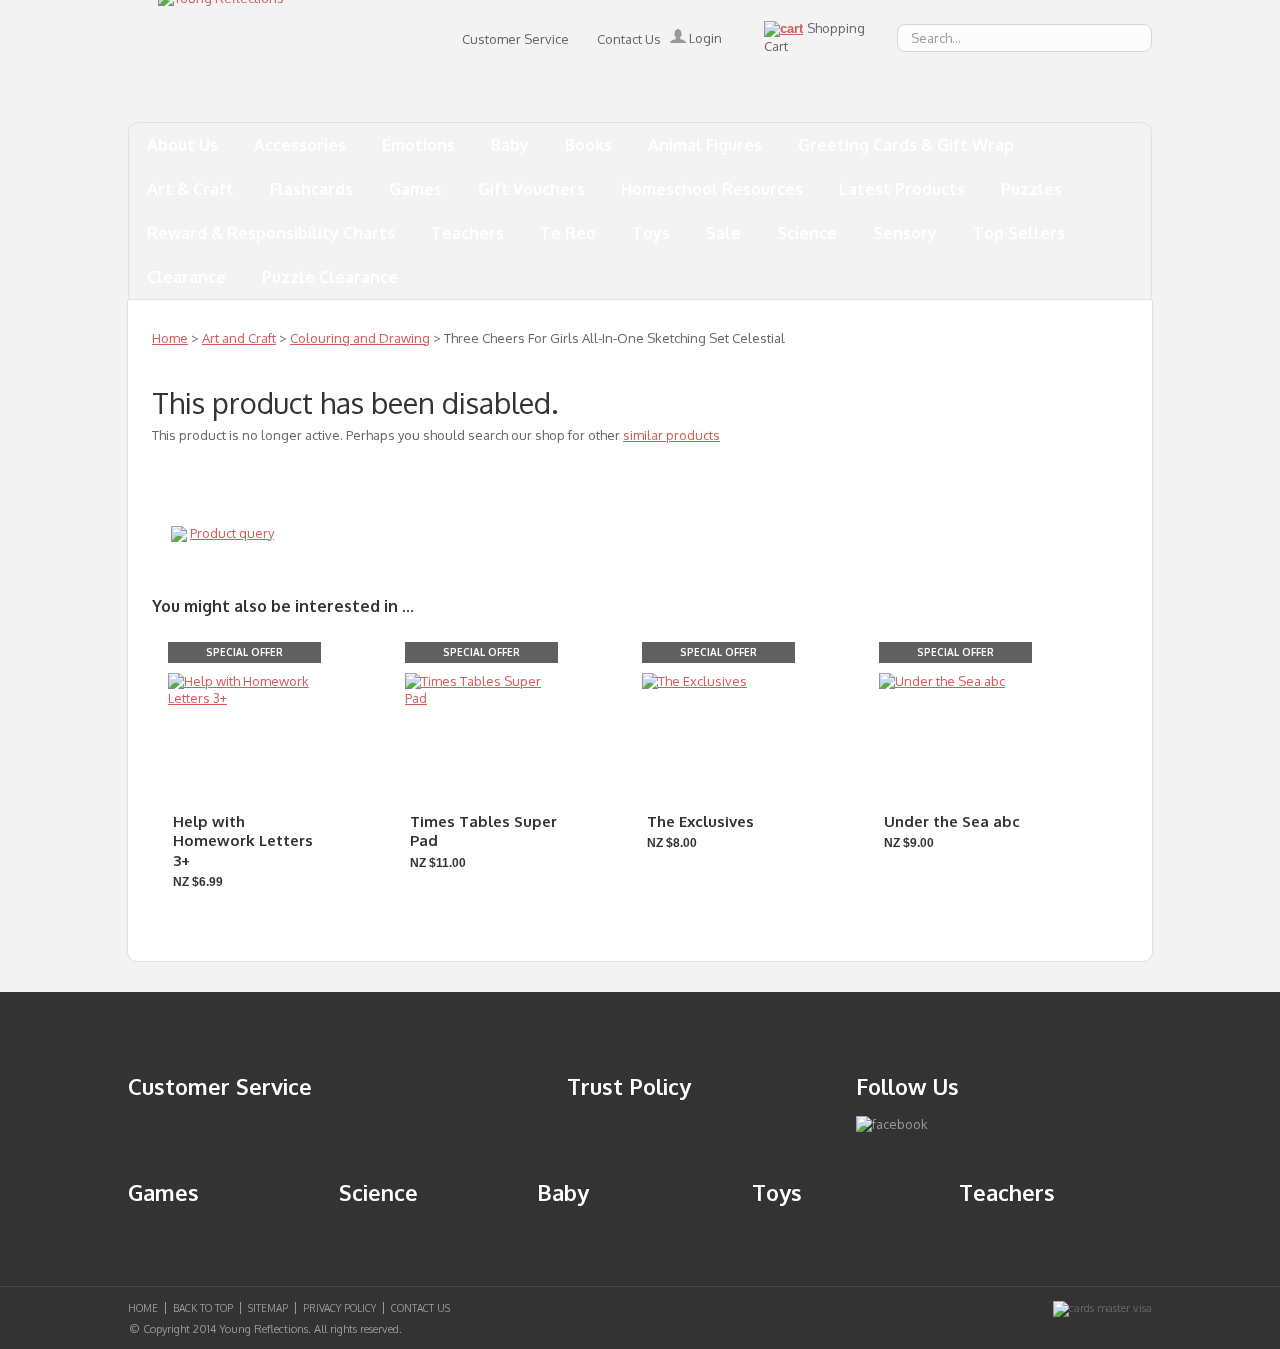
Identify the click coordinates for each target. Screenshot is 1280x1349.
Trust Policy (629, 1086)
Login (704, 38)
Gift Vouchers (531, 189)
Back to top (203, 1308)
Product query (232, 533)
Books (588, 145)
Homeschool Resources (712, 189)
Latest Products (902, 189)
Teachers (467, 233)
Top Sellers (1019, 233)
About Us (182, 145)
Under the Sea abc (952, 821)
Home (170, 338)
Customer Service (515, 39)
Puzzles (1031, 189)
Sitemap (268, 1308)
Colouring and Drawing (360, 338)
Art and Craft (239, 338)
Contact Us (629, 39)
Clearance (186, 277)
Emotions (418, 145)
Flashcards (311, 189)
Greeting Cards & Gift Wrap (906, 145)
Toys (651, 233)
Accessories (300, 145)
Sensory (905, 233)
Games (415, 189)
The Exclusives (700, 821)
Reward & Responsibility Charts (271, 233)
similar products (671, 435)
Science (807, 233)
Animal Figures (705, 145)
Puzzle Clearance (330, 277)
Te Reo (568, 233)
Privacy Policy (339, 1308)
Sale (723, 233)
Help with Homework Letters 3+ (243, 841)
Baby (510, 145)
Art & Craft (190, 189)
